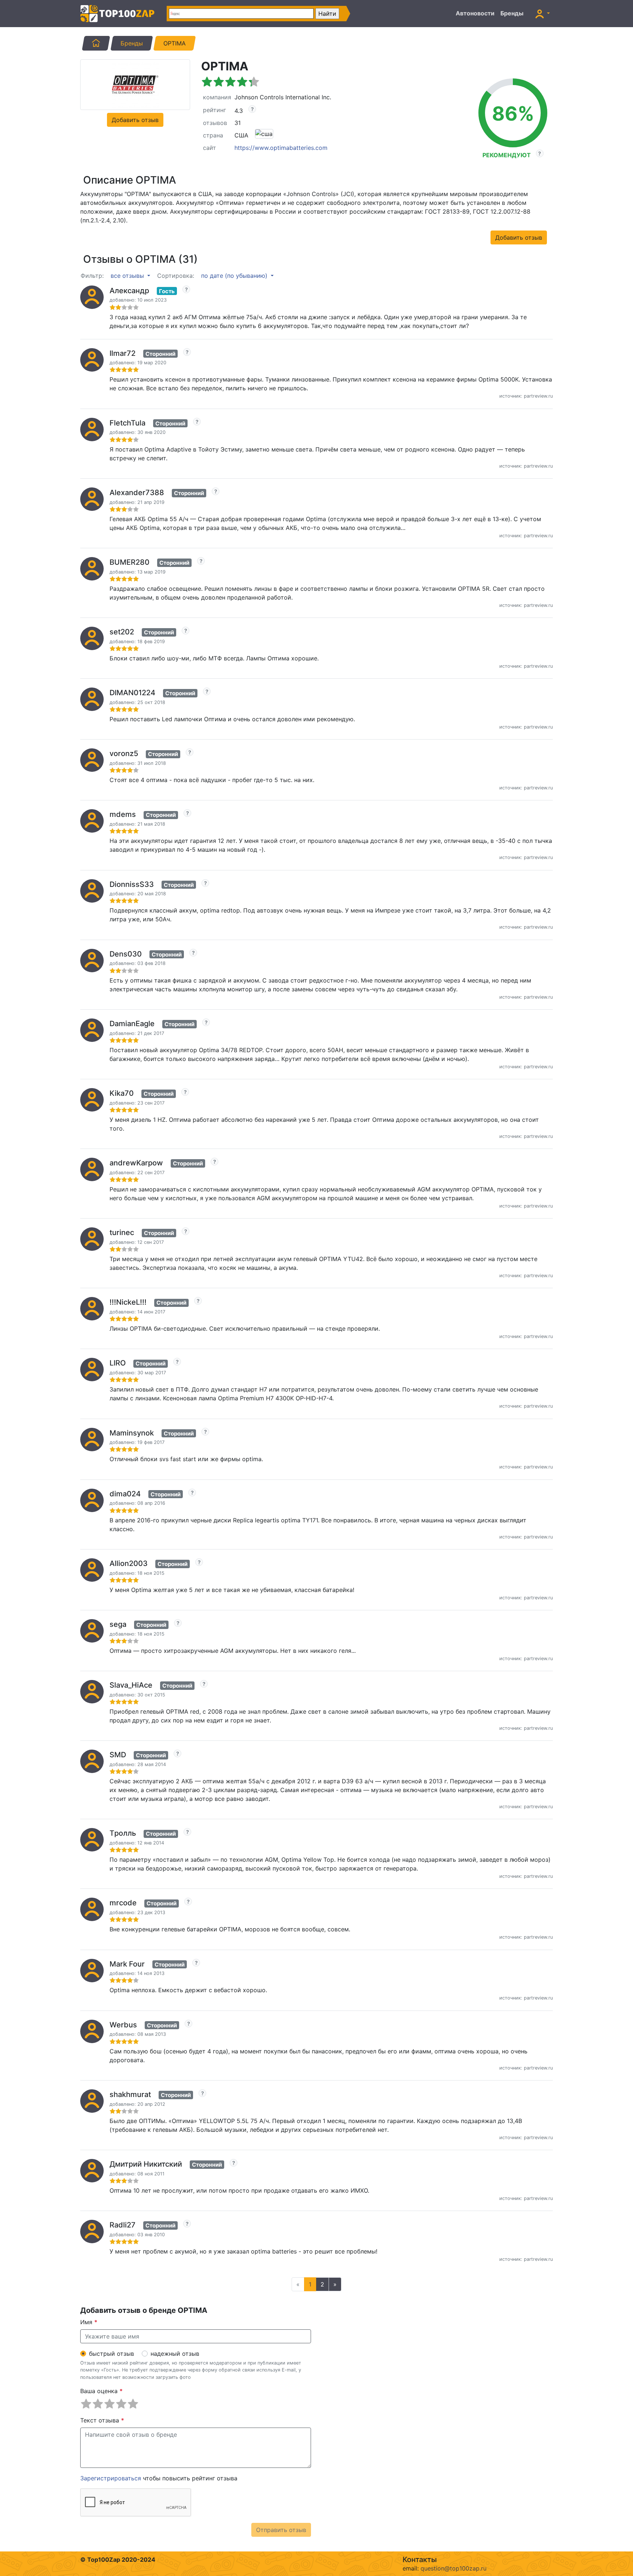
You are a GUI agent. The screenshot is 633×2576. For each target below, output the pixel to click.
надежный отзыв (175, 2354)
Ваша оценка (101, 2391)
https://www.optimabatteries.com (281, 148)
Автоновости (475, 13)
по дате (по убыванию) (235, 276)
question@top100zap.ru (454, 2568)
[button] (543, 14)
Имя (89, 2322)
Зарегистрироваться (111, 2478)
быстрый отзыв (112, 2354)
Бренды (512, 13)
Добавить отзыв (135, 120)
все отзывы (128, 276)
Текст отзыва (102, 2420)
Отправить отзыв (281, 2530)
